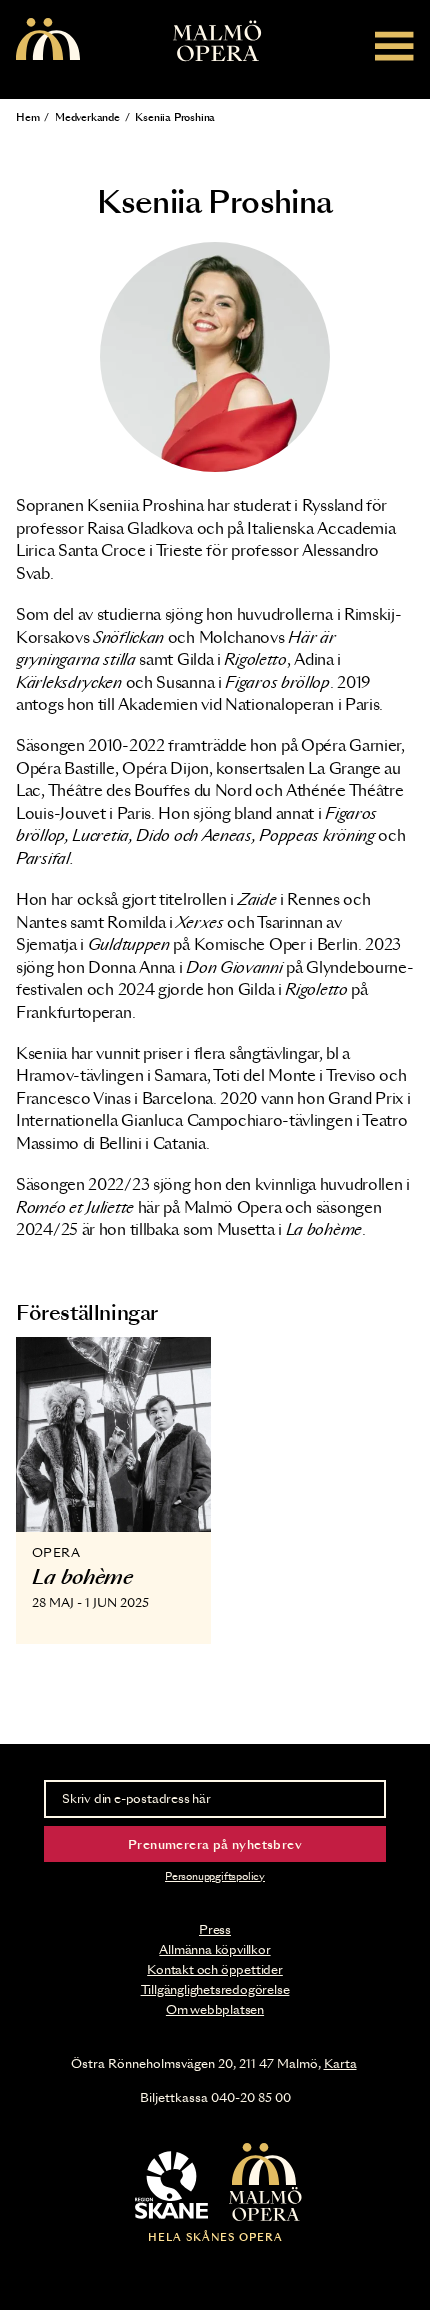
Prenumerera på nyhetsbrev (215, 1845)
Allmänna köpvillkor (214, 1950)
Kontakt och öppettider (215, 1970)
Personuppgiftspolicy (215, 1877)
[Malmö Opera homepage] (48, 40)
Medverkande (87, 118)
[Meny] (394, 45)
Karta (340, 2064)
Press (215, 1930)
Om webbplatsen (215, 2010)
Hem (27, 118)
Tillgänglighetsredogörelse (215, 1990)
